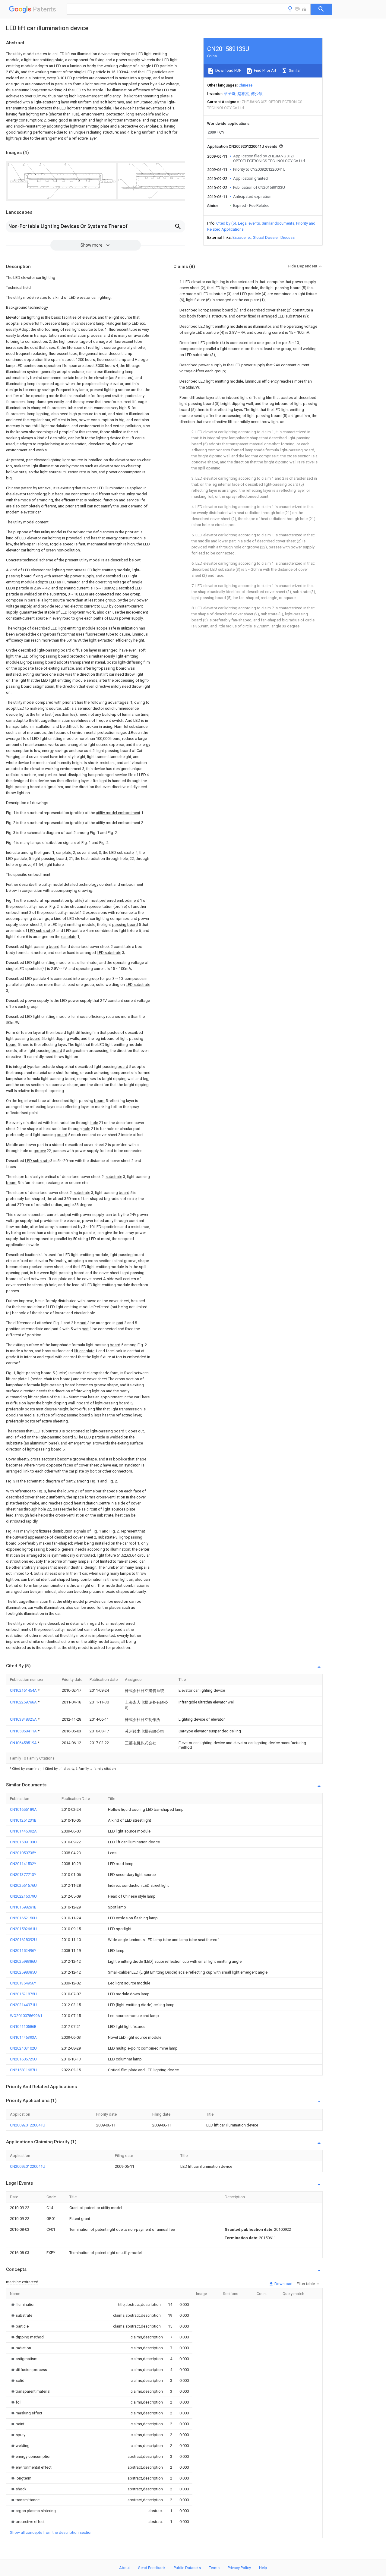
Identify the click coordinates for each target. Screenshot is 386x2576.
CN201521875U (23, 1994)
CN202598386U (23, 1961)
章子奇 (230, 94)
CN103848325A (24, 1719)
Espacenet (242, 237)
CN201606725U (23, 2059)
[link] (23, 2305)
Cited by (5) (226, 223)
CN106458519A (24, 1743)
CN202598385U (23, 1972)
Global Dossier (266, 237)
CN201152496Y (23, 1951)
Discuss (288, 237)
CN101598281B (23, 1907)
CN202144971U (23, 2005)
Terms (214, 2568)
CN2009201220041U (28, 2125)
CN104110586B (23, 2027)
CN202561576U (23, 1885)
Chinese (245, 85)
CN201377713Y (23, 1875)
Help (263, 2568)
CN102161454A (24, 1690)
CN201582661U (23, 1929)
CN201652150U (23, 1918)
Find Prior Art (265, 70)
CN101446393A (23, 2037)
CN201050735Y (23, 1853)
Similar (294, 70)
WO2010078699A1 (26, 2016)
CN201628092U (23, 1940)
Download (283, 2284)
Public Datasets (187, 2568)
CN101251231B (23, 1820)
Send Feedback (152, 2568)
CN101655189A (23, 1809)
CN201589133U (23, 1842)
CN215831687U (23, 2070)
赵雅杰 (243, 94)
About (125, 2568)
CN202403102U (23, 2048)
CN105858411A (24, 1731)
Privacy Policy (239, 2568)
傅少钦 (257, 94)
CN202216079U (23, 1896)
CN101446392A (23, 1831)
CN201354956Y (23, 1983)
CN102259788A (24, 1702)
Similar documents (278, 223)
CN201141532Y (23, 1864)
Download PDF (228, 70)
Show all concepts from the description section (51, 2532)
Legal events (249, 223)
